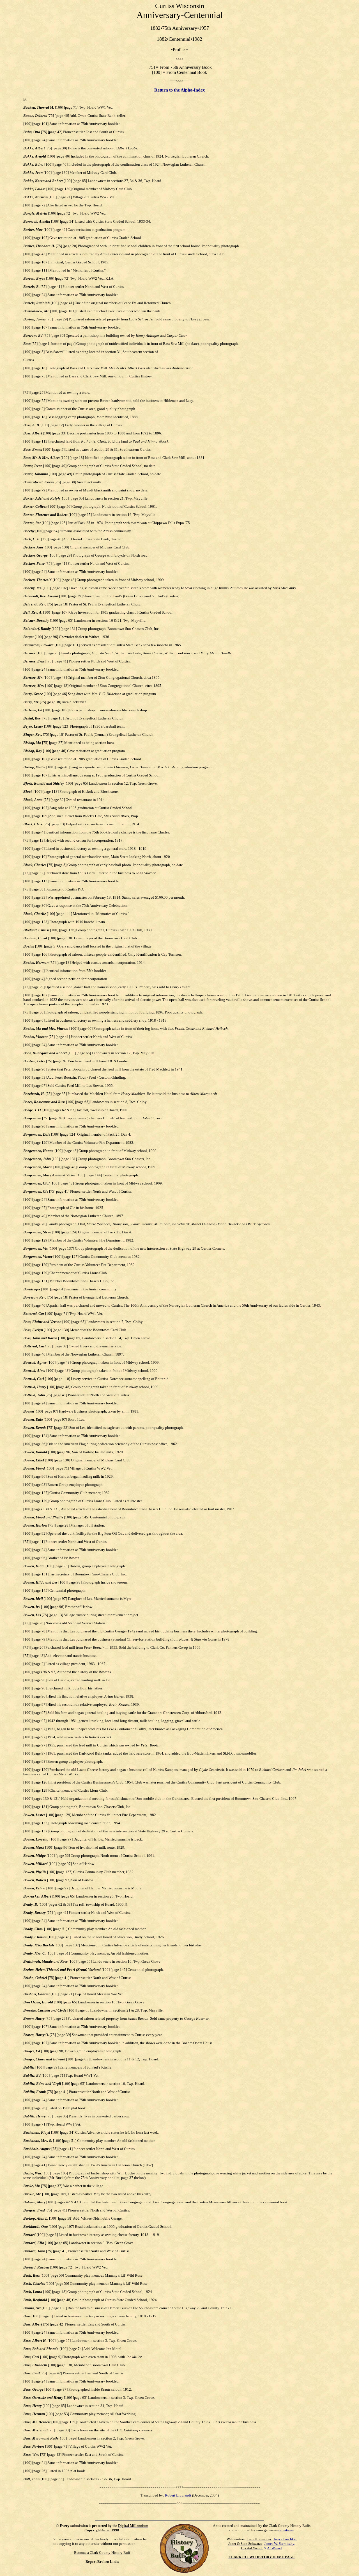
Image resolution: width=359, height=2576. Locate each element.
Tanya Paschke (284, 2539)
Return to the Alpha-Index (179, 90)
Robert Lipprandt (178, 2495)
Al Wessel (274, 2548)
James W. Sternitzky (279, 2544)
